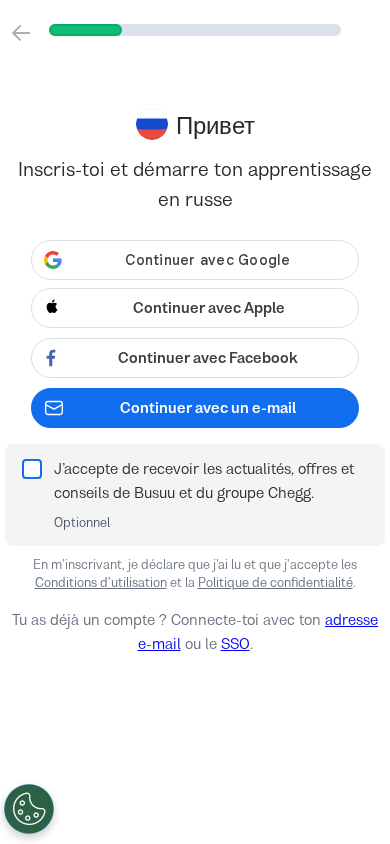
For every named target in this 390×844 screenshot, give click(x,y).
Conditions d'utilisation (101, 582)
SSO (235, 643)
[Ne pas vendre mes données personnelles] (29, 809)
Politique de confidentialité (275, 582)
